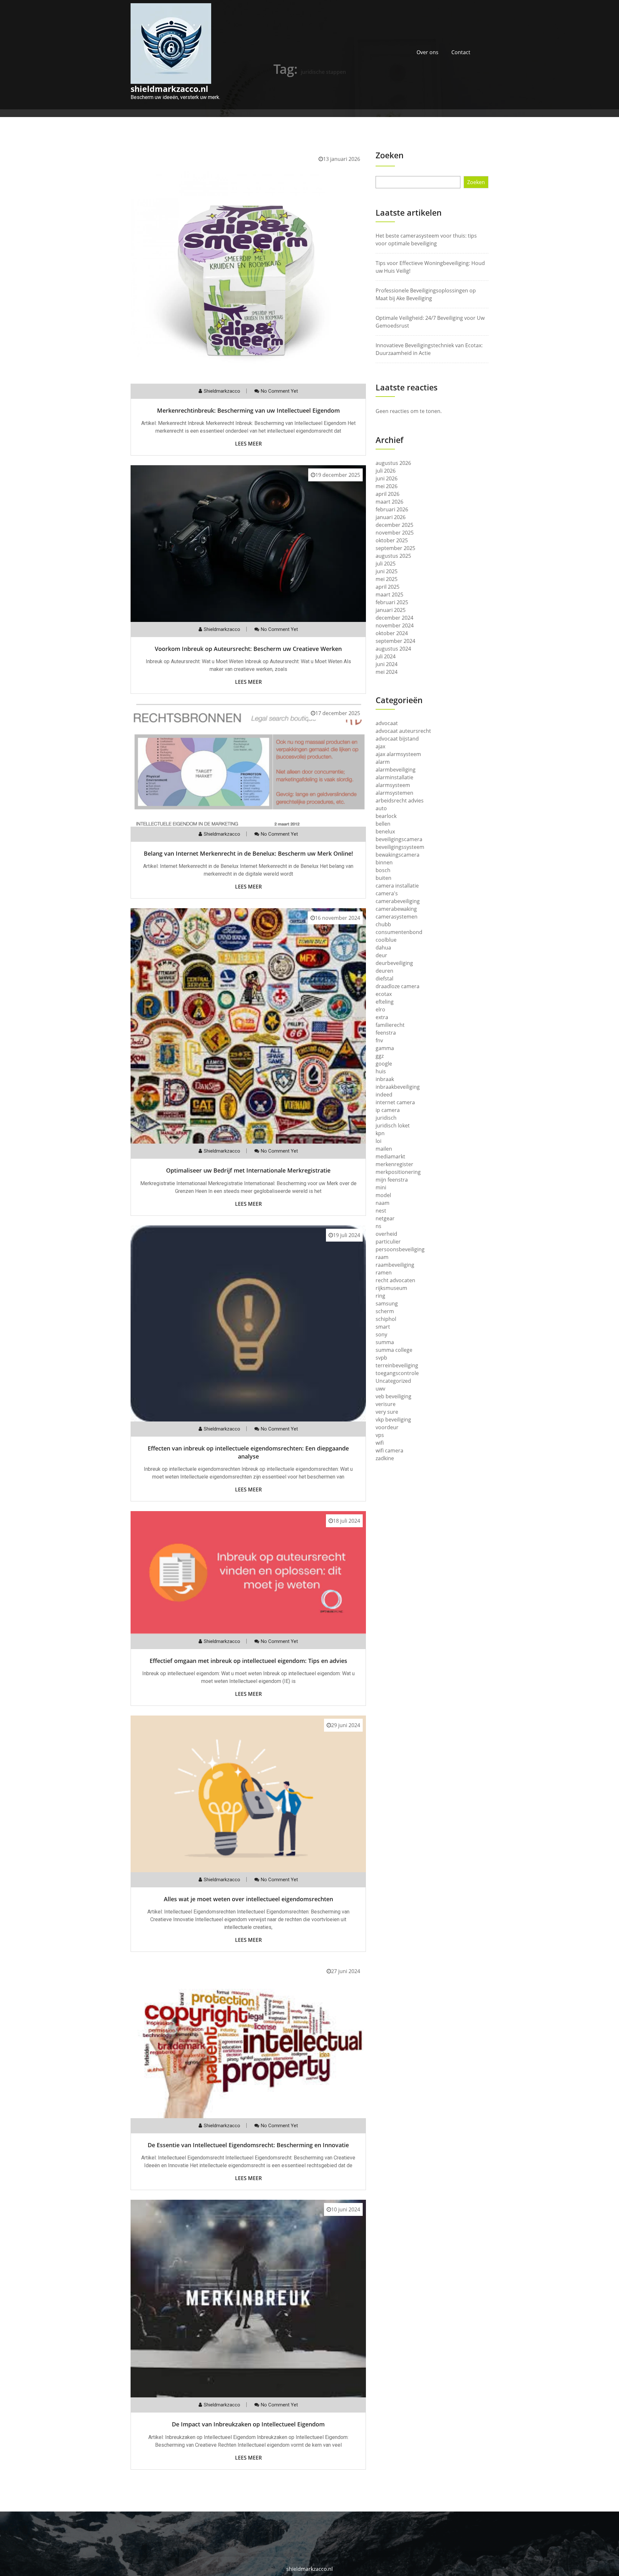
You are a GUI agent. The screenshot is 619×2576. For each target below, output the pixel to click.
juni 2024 (387, 664)
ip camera (388, 1110)
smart (383, 1327)
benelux (385, 831)
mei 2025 (387, 579)
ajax (380, 746)
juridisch (386, 1118)
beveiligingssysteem (400, 847)
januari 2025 (391, 610)
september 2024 (395, 641)
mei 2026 (387, 486)
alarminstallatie (394, 777)
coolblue (386, 940)
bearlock (386, 816)
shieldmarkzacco (222, 391)
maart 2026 (389, 502)
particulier (388, 1242)
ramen (384, 1273)
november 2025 (395, 533)
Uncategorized (393, 1381)
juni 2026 (387, 478)
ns (378, 1226)
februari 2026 (392, 509)
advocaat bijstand (397, 739)
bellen (383, 824)
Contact (461, 52)
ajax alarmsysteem (398, 754)
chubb (383, 924)
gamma (385, 1048)
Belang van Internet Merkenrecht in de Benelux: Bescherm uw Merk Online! (248, 853)
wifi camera (389, 1450)
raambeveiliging (395, 1265)
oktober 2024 (392, 633)
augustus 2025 (393, 556)
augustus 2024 (393, 649)
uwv (380, 1389)
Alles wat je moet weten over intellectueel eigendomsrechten (248, 1899)
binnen (384, 862)
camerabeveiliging (398, 901)
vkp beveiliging (393, 1420)
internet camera (395, 1102)
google (384, 1064)
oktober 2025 (392, 540)
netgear (385, 1218)
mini (381, 1187)
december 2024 (394, 618)
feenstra (386, 1033)
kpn (380, 1133)
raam (382, 1257)
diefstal (384, 978)
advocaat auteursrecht (403, 731)
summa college (394, 1350)
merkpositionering (398, 1172)
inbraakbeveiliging (398, 1087)
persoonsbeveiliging (400, 1249)
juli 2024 (386, 656)
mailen (384, 1149)
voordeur (387, 1427)
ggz (380, 1056)
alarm (383, 762)
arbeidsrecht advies (400, 801)
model (383, 1195)
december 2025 (394, 525)
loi (378, 1141)
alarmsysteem (393, 785)
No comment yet (279, 391)
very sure (387, 1412)
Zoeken (390, 155)
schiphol (386, 1319)
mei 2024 (387, 672)
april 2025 (388, 587)
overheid (386, 1234)
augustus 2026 (393, 463)
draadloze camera (398, 986)
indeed (384, 1095)
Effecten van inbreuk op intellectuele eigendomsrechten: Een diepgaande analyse (248, 1452)
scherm (385, 1311)
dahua (383, 948)
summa (385, 1342)
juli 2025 (386, 564)
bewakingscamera (398, 855)
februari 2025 (392, 602)
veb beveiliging (393, 1396)
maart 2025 (389, 595)
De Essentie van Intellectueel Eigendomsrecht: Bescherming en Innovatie (248, 2145)
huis (381, 1071)
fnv (379, 1040)
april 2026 (388, 494)
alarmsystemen (394, 793)
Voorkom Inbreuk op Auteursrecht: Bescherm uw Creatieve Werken (248, 649)
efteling (385, 1002)
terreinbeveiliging (397, 1365)
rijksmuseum (391, 1288)
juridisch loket (393, 1126)
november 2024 (395, 625)
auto (381, 808)
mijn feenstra (392, 1180)
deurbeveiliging (394, 963)
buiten (383, 878)
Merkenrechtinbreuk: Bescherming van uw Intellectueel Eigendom (248, 410)
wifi (380, 1443)
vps (380, 1435)
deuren (384, 971)
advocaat (387, 723)
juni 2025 (387, 571)
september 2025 (395, 548)
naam (383, 1203)
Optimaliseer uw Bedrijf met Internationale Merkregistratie (248, 1170)
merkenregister (394, 1164)
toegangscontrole (397, 1373)
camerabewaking (396, 909)
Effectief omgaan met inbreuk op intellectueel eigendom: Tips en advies (248, 1661)
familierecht (390, 1025)
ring (380, 1296)
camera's (387, 893)
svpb (381, 1358)
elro (380, 1009)
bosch (383, 870)
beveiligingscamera (399, 839)
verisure (386, 1404)
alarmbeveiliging (396, 770)
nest (381, 1211)
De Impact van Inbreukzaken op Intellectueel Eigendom (248, 2424)
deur (381, 955)
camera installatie (397, 886)
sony (381, 1334)
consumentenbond (399, 932)
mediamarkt (390, 1156)
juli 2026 (386, 471)
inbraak (385, 1079)
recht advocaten (395, 1280)
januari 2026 (391, 517)
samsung (387, 1303)
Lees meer (248, 444)
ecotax (384, 994)
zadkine (385, 1458)
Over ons (427, 52)
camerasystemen (397, 917)
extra (382, 1017)
